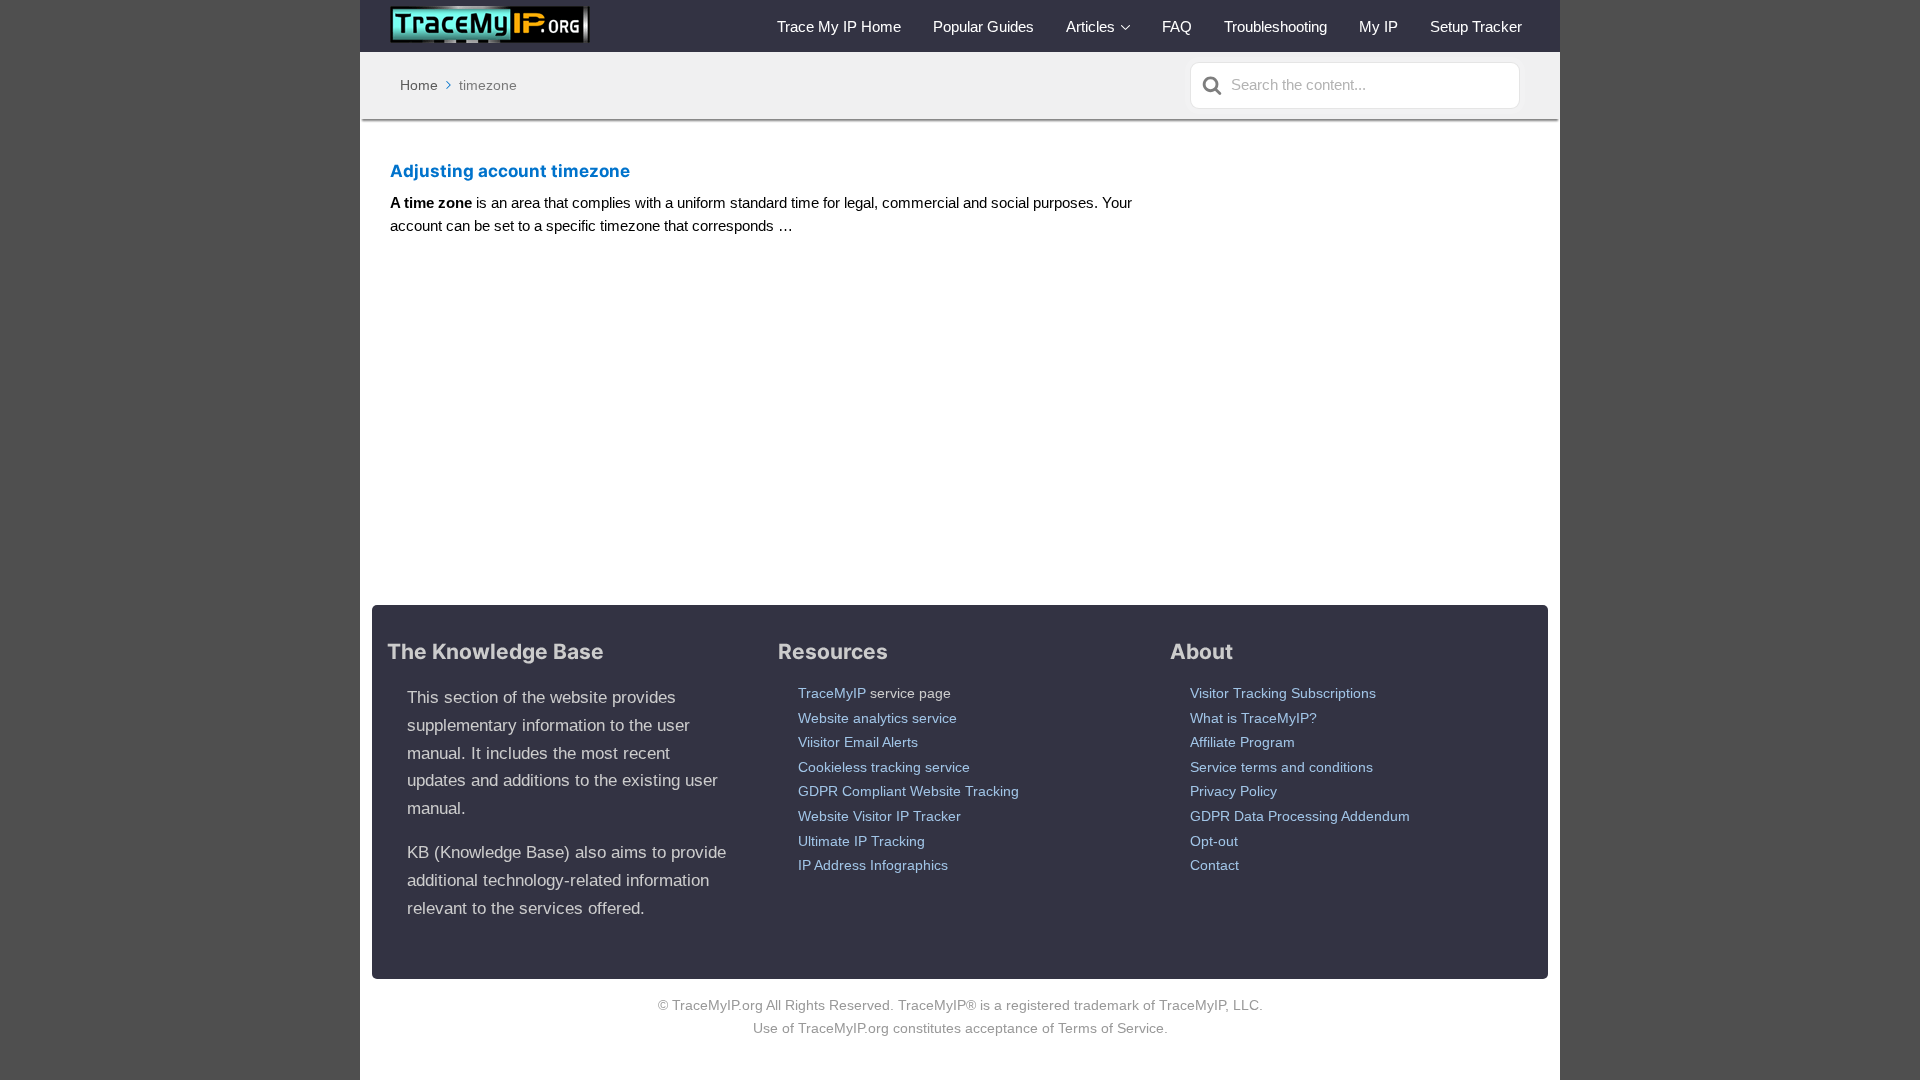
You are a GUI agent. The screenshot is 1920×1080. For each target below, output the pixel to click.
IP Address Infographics (873, 865)
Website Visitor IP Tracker (879, 816)
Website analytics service (877, 718)
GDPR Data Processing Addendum (1300, 816)
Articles (1090, 26)
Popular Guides (983, 26)
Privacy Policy (1233, 791)
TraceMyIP (832, 693)
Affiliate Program (1242, 742)
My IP (1378, 26)
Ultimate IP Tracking (861, 841)
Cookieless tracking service (884, 767)
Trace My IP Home (839, 26)
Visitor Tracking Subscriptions (1283, 693)
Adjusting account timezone (510, 171)
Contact (1214, 865)
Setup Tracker (1476, 26)
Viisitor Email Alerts (858, 742)
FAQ (1177, 26)
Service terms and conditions (1281, 767)
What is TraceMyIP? (1253, 718)
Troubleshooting (1275, 26)
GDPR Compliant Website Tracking (908, 791)
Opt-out (1214, 841)
